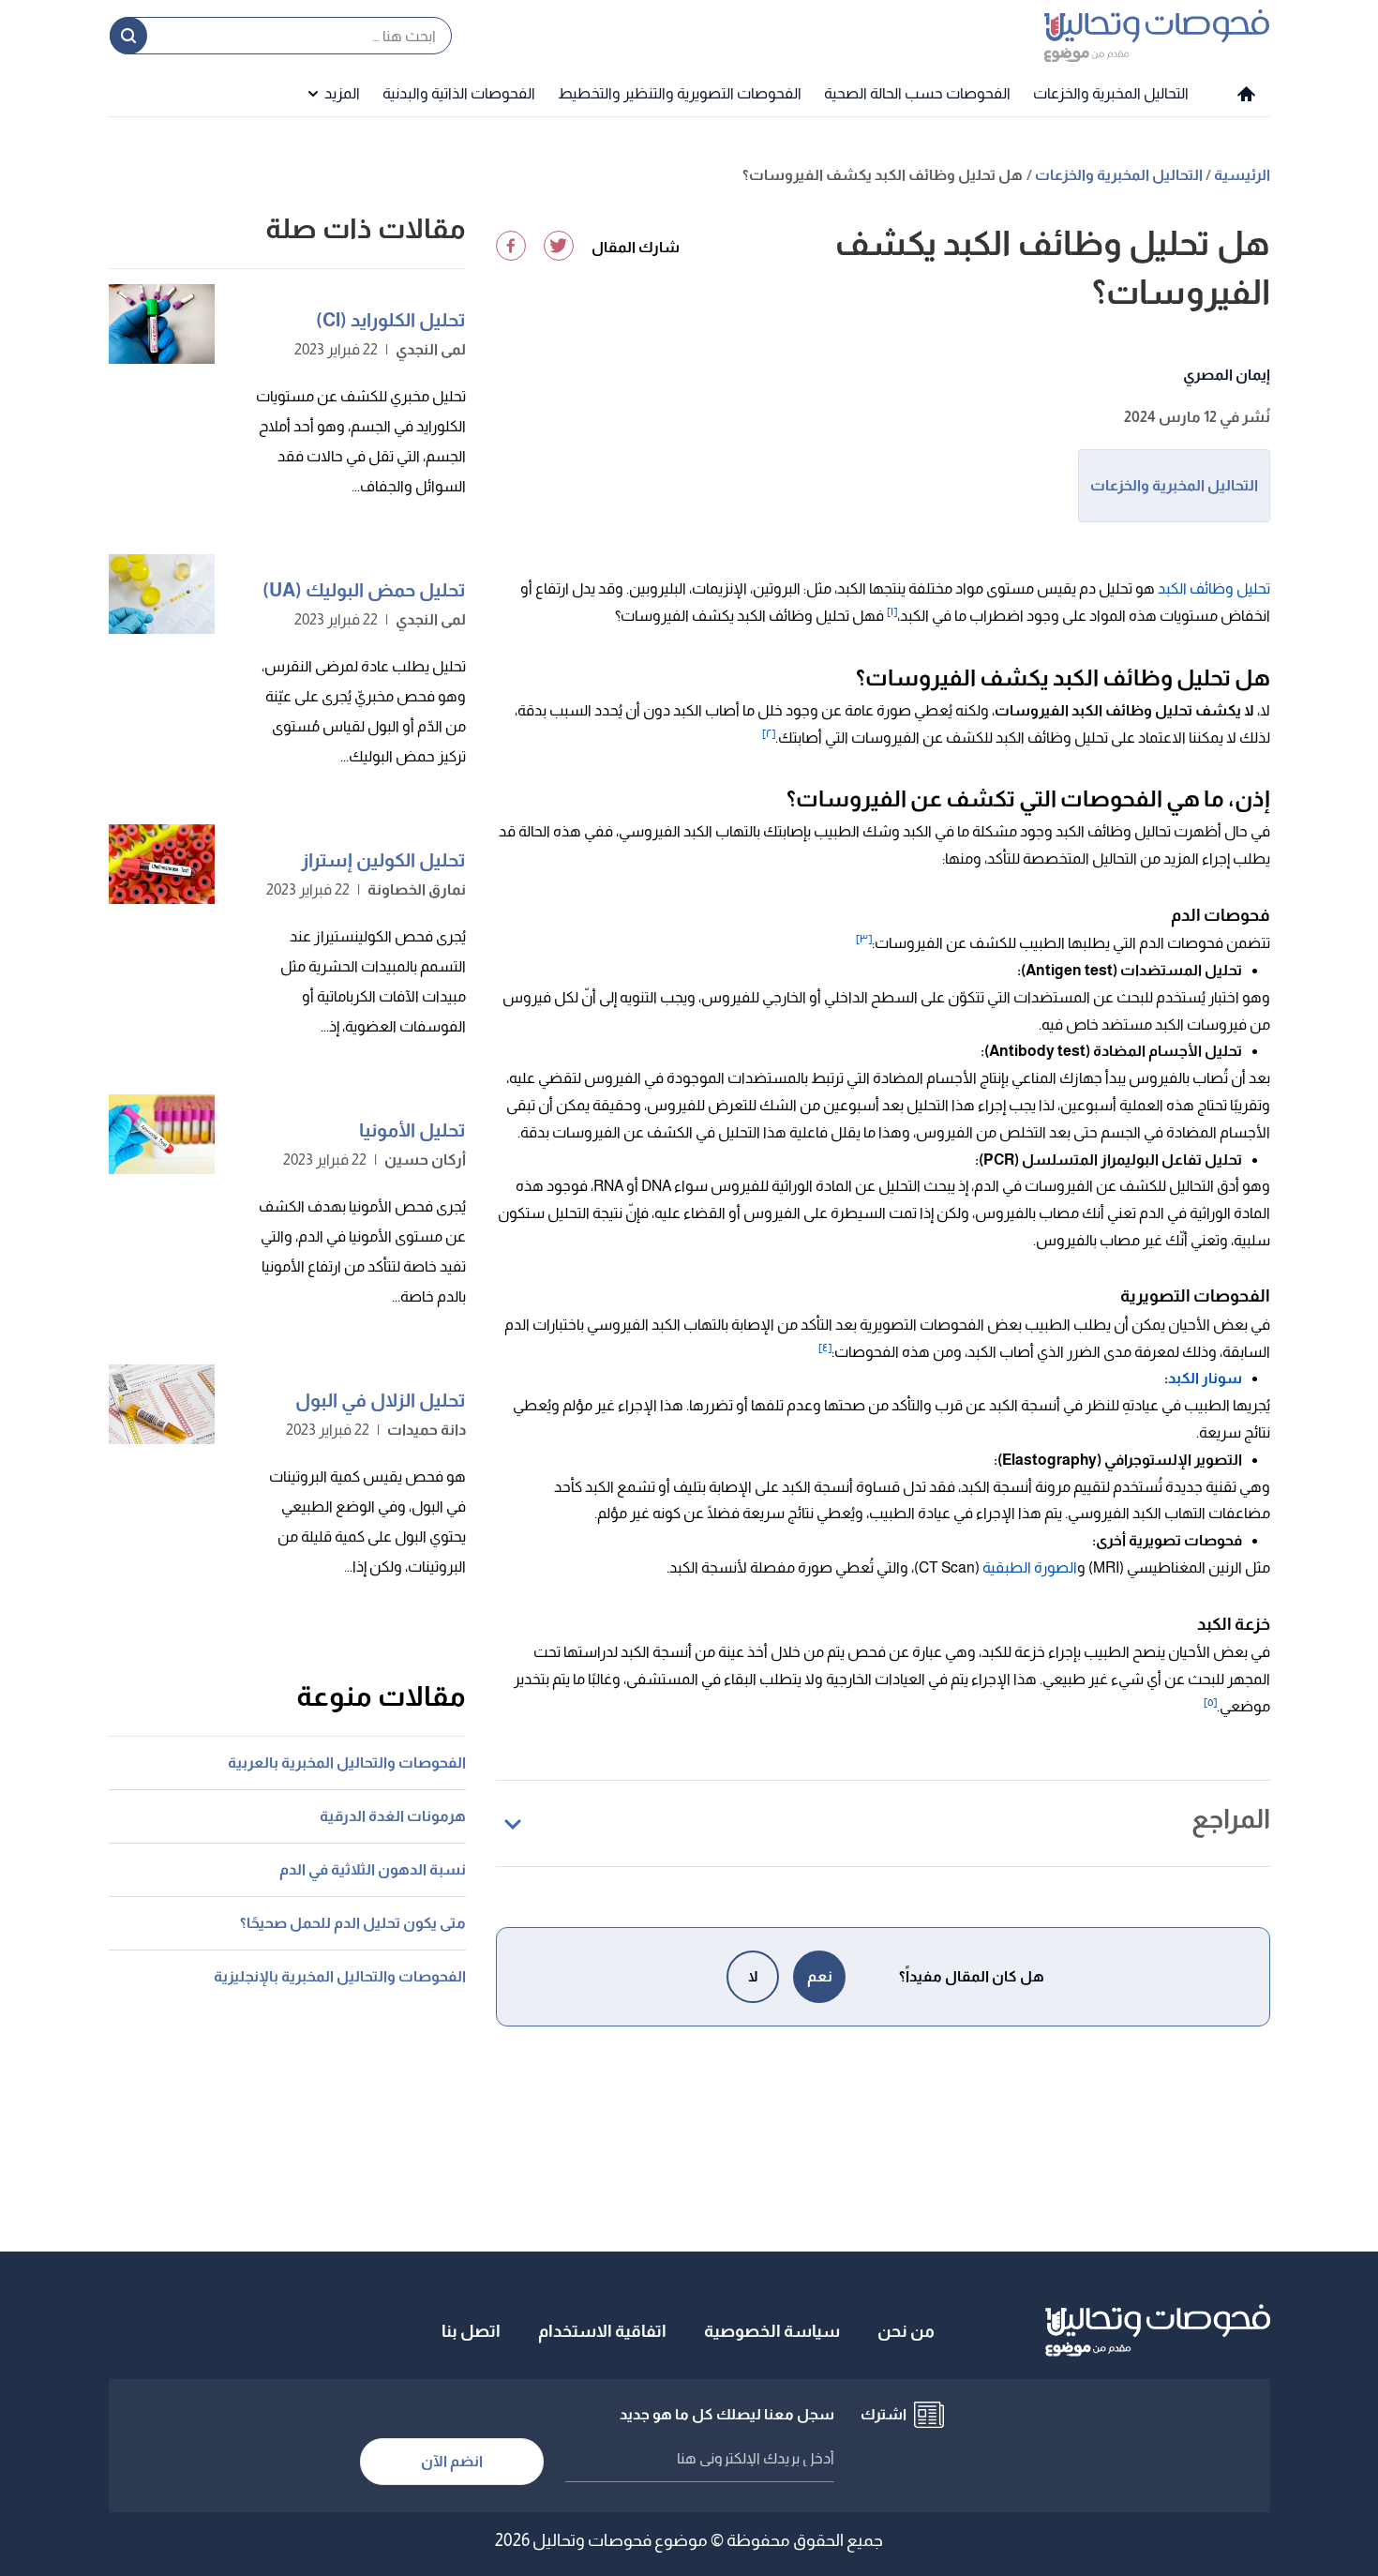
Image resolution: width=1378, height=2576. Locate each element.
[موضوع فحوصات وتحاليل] (1157, 35)
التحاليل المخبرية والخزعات (1111, 93)
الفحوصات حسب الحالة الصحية (917, 93)
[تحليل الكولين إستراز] (162, 864)
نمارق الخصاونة (417, 889)
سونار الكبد (1205, 1378)
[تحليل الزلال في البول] (162, 1404)
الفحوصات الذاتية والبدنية (459, 93)
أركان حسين (425, 1160)
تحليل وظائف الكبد (1214, 588)
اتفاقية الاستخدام (602, 2331)
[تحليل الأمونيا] (162, 1134)
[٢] (769, 733)
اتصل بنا (471, 2331)
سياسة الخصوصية (772, 2331)
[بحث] (128, 36)
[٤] (825, 1348)
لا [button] (753, 1976)
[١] (892, 611)
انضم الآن (452, 2461)
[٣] (864, 939)
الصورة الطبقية (1030, 1567)
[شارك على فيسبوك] (511, 246)
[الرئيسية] (1246, 94)
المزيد (342, 93)
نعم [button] (820, 1976)
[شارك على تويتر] (559, 246)
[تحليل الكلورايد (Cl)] (162, 324)
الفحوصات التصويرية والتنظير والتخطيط (680, 93)
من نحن (906, 2331)
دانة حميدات (427, 1430)
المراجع (1231, 1819)
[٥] (1210, 1702)
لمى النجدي (431, 349)
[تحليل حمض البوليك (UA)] (162, 594)
